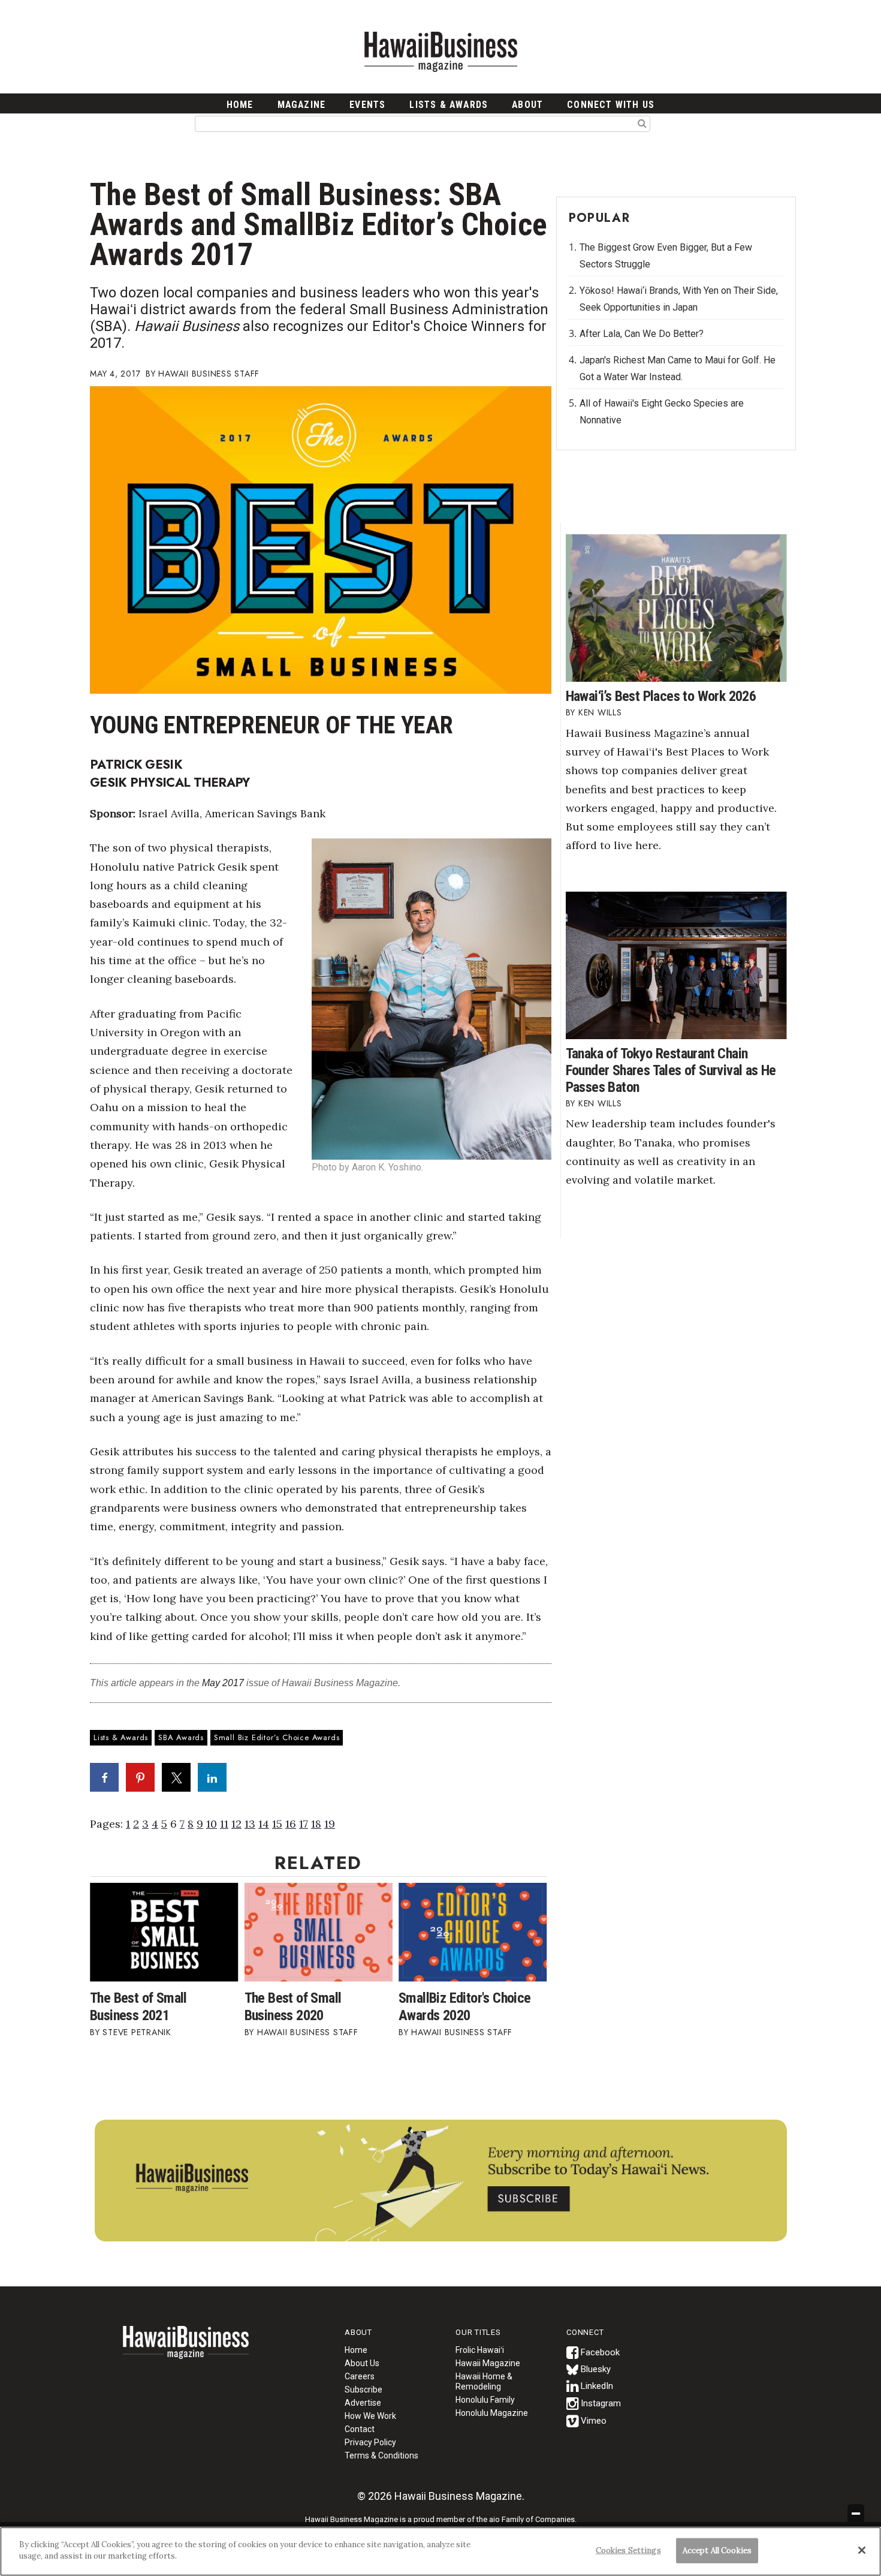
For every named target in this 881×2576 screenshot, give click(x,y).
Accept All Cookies (717, 2551)
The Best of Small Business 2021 (138, 2007)
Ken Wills (600, 712)
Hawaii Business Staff (209, 374)
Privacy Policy (370, 2442)
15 (277, 1824)
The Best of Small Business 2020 (293, 2007)
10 (212, 1824)
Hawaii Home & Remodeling (484, 2381)
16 (291, 1824)
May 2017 (223, 1683)
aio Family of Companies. (533, 2519)
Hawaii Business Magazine (441, 51)
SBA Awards (181, 1737)
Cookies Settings (628, 2551)
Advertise (363, 2403)
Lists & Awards (449, 105)
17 (304, 1824)
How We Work (370, 2416)
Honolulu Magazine (492, 2413)
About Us (362, 2363)
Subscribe (363, 2390)
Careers (360, 2376)
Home (186, 2350)
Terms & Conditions (381, 2455)
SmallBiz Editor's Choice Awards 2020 (465, 2007)
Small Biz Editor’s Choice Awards (277, 1737)
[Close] (862, 2550)
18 (316, 1824)
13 (250, 1824)
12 (236, 1824)
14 (264, 1824)
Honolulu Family (485, 2400)
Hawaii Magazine (488, 2363)
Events (367, 105)
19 (330, 1824)
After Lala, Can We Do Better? (642, 334)
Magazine (302, 105)
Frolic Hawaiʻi (480, 2350)
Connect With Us (611, 105)
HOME (240, 105)
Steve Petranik (137, 2032)
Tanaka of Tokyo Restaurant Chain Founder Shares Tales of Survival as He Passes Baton (671, 1070)
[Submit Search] (642, 123)
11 (224, 1824)
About (527, 105)
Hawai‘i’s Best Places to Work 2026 (661, 696)
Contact (360, 2429)
